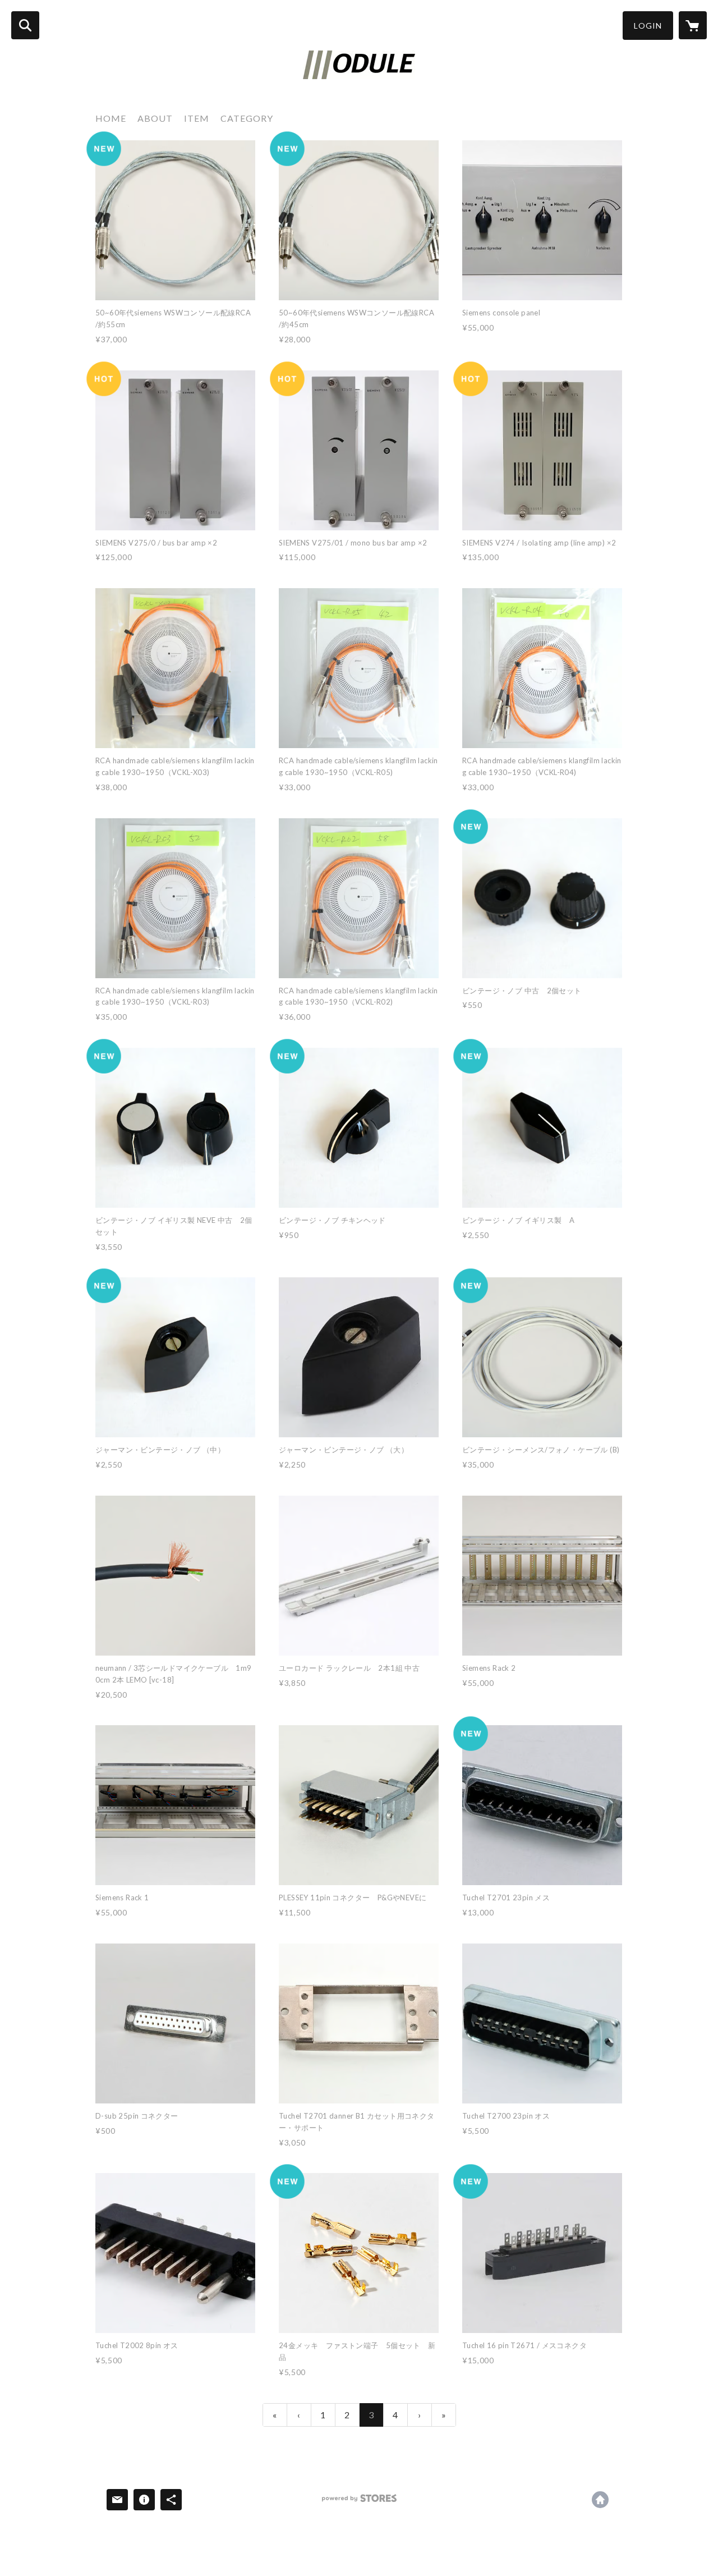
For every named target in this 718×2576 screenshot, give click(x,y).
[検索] (25, 25)
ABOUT (155, 118)
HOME (111, 118)
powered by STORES (359, 2502)
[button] (648, 26)
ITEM (197, 118)
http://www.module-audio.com (600, 2500)
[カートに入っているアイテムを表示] (693, 25)
